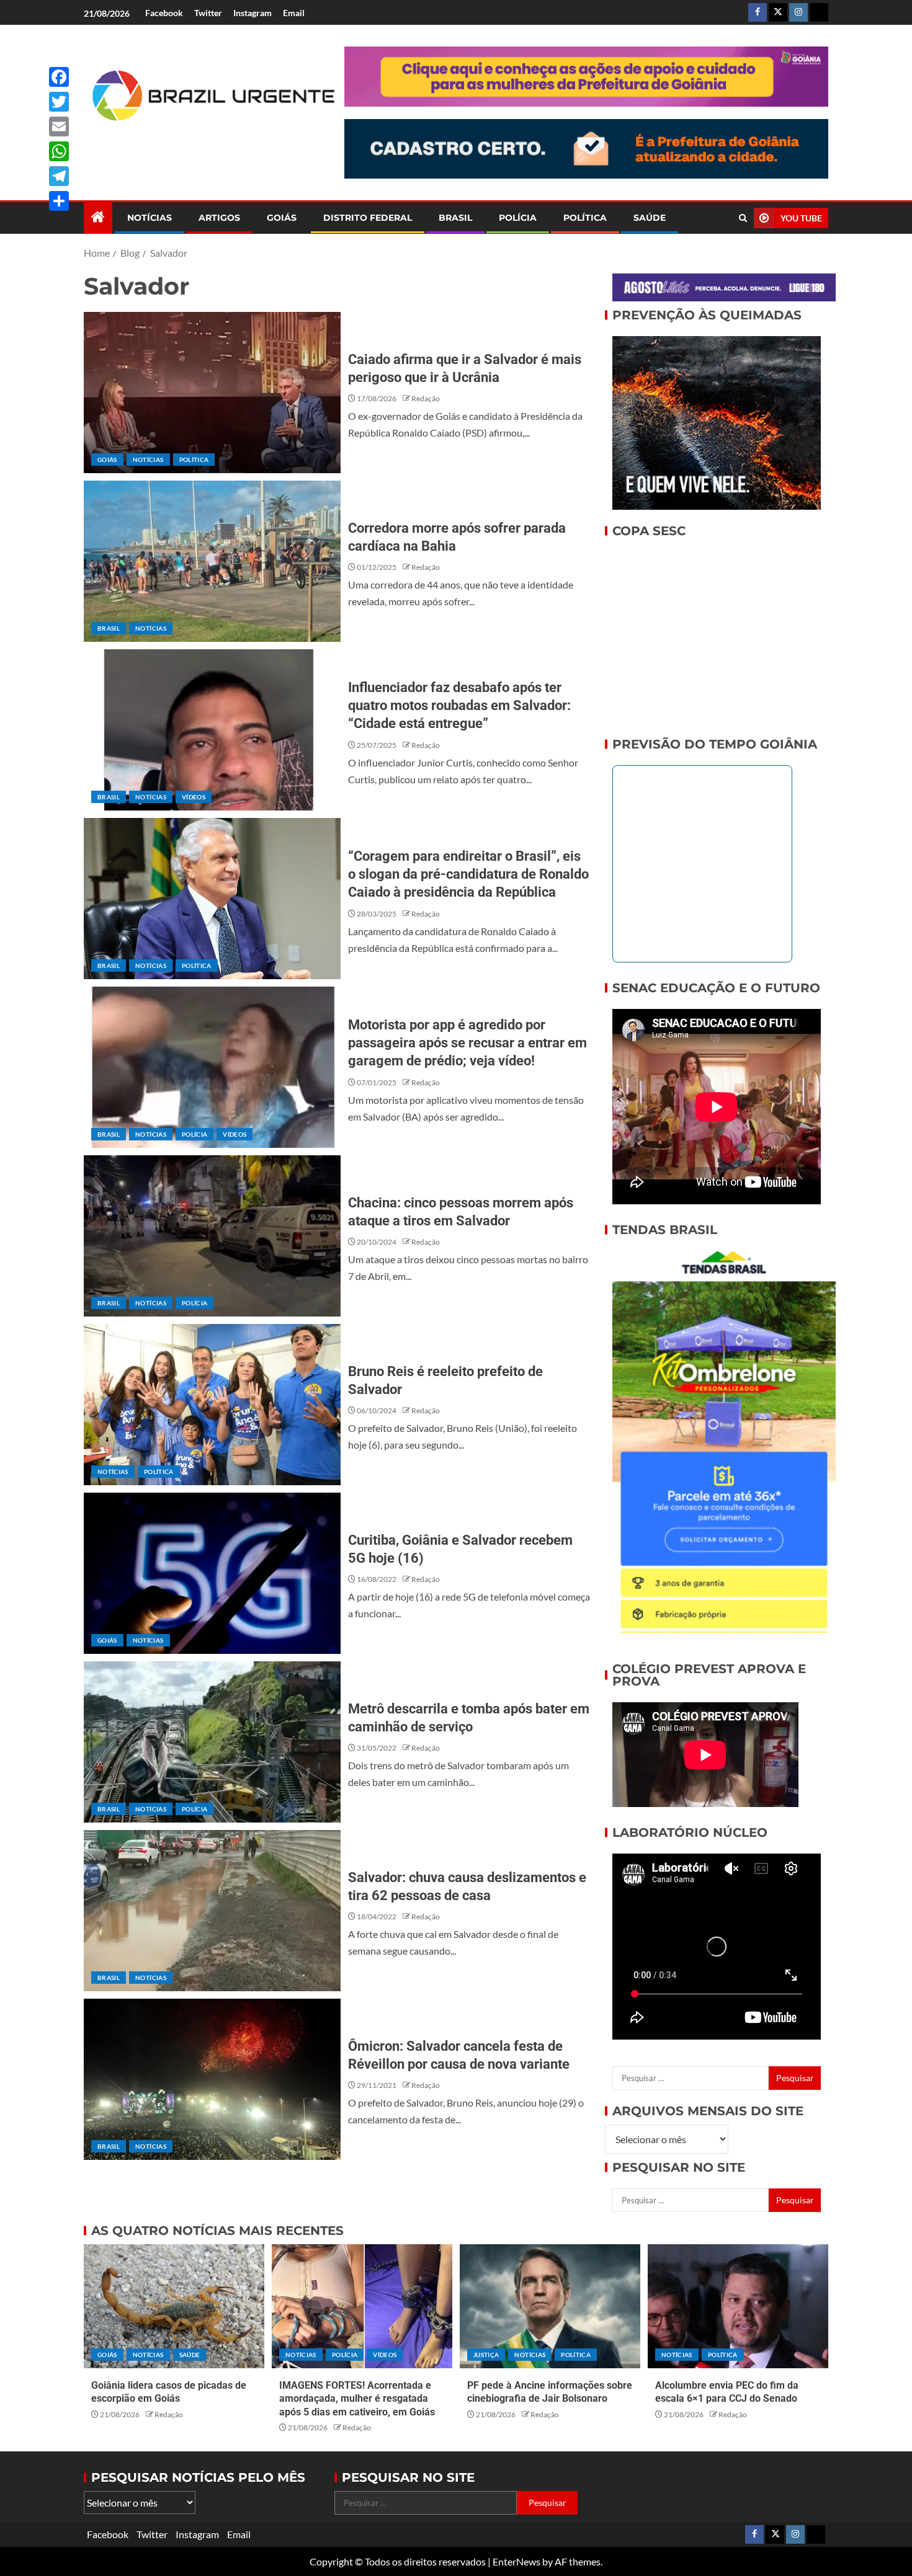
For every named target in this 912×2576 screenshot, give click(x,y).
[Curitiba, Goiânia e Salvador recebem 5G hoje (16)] (212, 1573)
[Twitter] (59, 102)
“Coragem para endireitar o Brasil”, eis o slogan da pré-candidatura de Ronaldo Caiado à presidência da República (468, 874)
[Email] (59, 127)
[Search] (743, 218)
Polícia (518, 218)
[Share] (59, 201)
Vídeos (194, 797)
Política (585, 218)
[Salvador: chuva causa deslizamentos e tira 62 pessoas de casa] (212, 1911)
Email (294, 13)
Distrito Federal (368, 218)
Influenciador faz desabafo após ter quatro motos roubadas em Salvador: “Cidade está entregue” (459, 706)
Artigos (219, 218)
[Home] (98, 217)
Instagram (253, 13)
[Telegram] (59, 176)
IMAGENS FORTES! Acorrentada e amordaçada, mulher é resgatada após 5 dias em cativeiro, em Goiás (357, 2399)
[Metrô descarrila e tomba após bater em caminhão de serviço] (212, 1742)
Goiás (282, 218)
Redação (426, 398)
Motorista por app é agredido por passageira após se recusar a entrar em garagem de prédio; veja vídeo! (467, 1043)
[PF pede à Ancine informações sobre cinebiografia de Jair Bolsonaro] (550, 2306)
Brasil (455, 218)
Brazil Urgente (205, 142)
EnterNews (516, 2561)
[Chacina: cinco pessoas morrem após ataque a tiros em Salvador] (212, 1236)
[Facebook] (59, 77)
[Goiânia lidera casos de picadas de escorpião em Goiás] (174, 2306)
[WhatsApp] (59, 151)
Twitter (208, 13)
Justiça (486, 2355)
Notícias (150, 218)
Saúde (650, 218)
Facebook (164, 13)
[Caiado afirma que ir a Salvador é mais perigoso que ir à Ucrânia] (212, 393)
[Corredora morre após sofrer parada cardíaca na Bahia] (212, 561)
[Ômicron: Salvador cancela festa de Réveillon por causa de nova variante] (212, 2079)
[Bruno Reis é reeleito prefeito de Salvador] (212, 1405)
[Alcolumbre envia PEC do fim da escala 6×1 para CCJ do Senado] (738, 2306)
